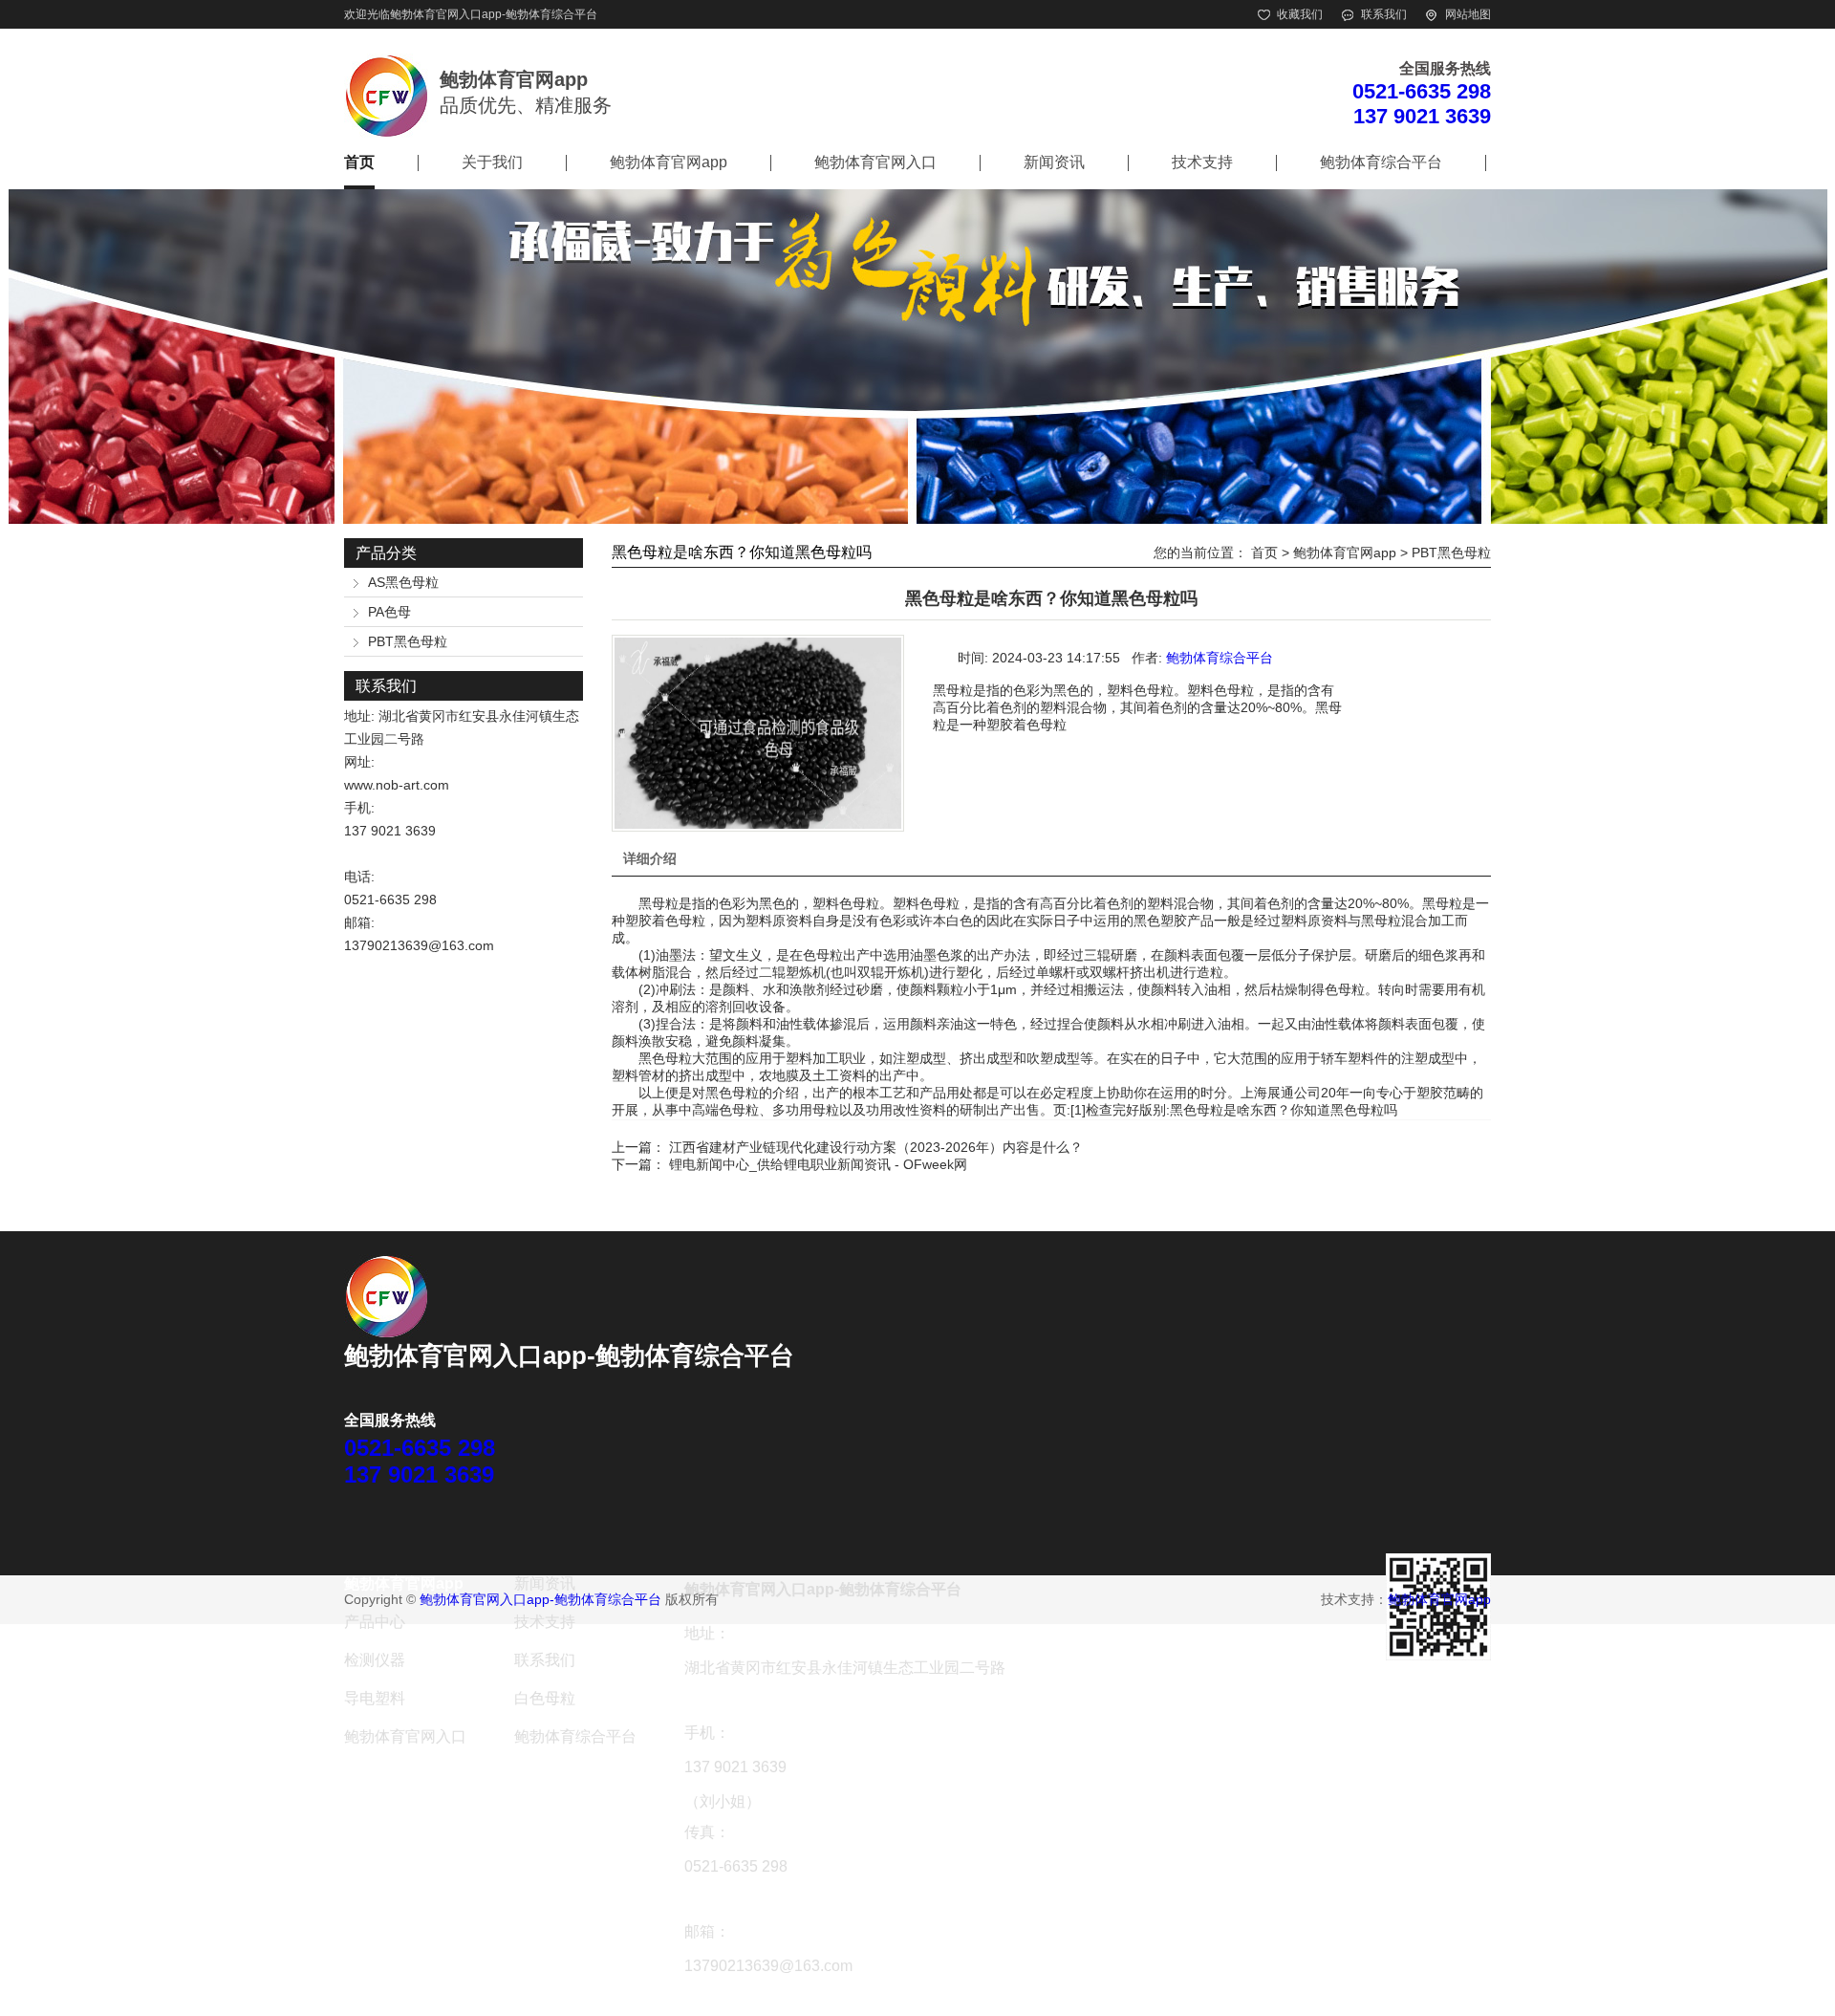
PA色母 (389, 612)
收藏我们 (1300, 14)
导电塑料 (375, 1698)
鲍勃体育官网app (669, 162)
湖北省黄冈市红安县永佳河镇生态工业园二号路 (845, 1668)
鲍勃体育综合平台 (1381, 162)
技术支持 (1202, 162)
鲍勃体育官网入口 (875, 162)
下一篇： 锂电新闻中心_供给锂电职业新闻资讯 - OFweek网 (789, 1164)
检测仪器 (375, 1660)
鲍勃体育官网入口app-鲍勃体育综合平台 (494, 14)
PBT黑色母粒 (408, 641)
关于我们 (492, 162)
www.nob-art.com (397, 785)
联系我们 (1384, 14)
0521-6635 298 (1422, 91)
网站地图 (1468, 14)
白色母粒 (545, 1698)
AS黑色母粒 (403, 582)
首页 (359, 162)
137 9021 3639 (1422, 116)
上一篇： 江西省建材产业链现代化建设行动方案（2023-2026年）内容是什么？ (847, 1147)
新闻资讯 (1054, 162)
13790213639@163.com (419, 945)
